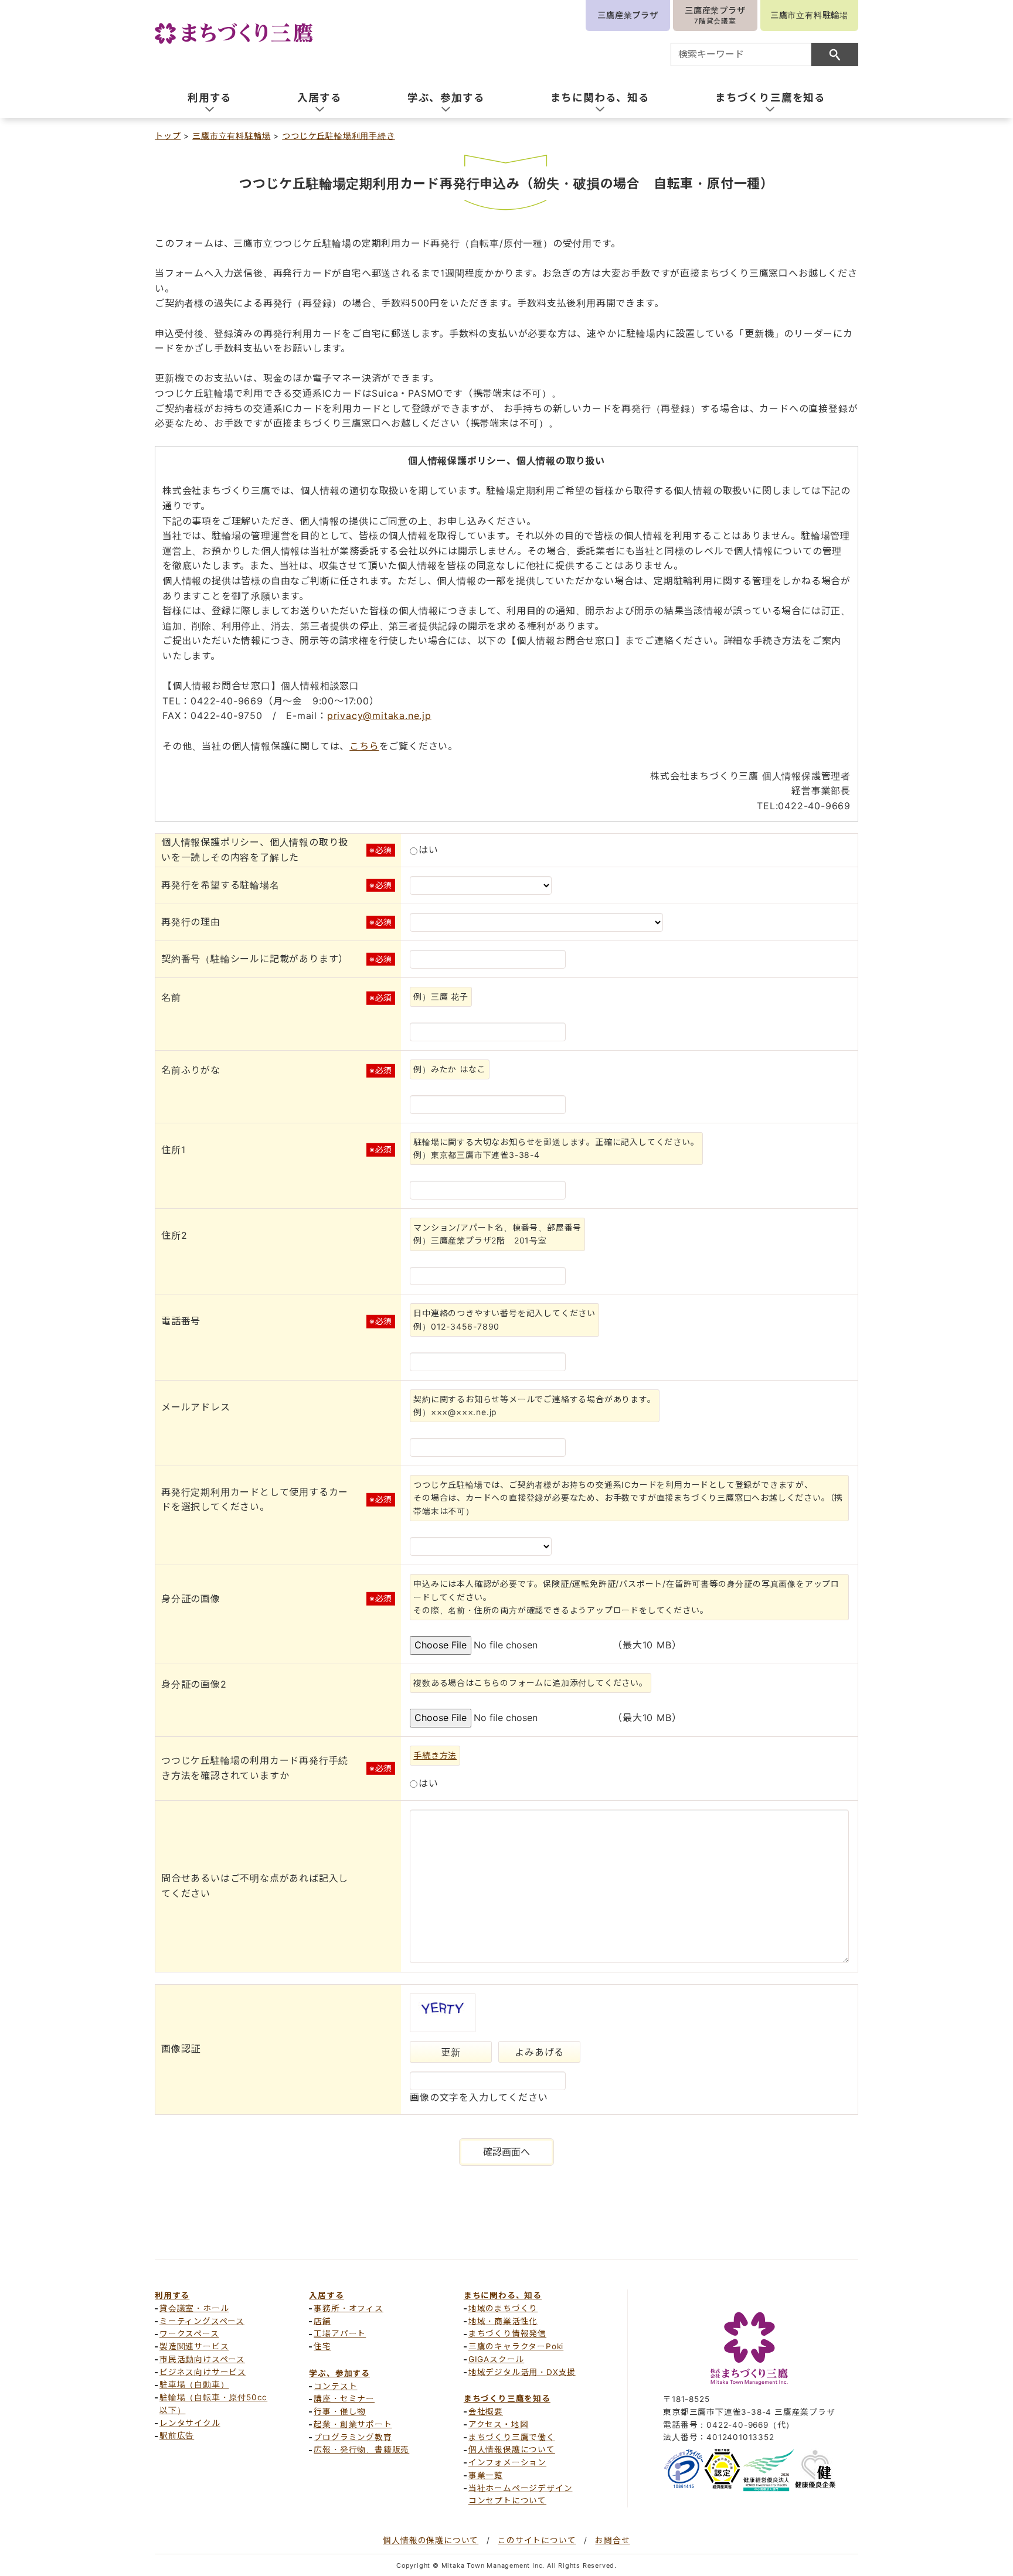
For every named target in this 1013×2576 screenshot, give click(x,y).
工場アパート (340, 2333)
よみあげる (539, 2052)
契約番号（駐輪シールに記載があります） (255, 959)
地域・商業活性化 (503, 2321)
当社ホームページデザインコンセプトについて (521, 2495)
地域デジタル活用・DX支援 (522, 2372)
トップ (168, 136)
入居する (326, 2295)
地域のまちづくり (503, 2308)
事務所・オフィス (348, 2308)
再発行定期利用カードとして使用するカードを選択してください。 (259, 1500)
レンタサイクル (190, 2423)
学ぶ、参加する (339, 2373)
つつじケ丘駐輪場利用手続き (338, 136)
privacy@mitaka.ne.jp (379, 715)
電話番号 (181, 1321)
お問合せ (612, 2540)
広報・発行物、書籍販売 (361, 2449)
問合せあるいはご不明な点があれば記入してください (255, 1886)
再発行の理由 (191, 922)
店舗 (322, 2321)
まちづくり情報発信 (507, 2333)
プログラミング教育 (353, 2437)
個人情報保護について (512, 2449)
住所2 (174, 1235)
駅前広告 (177, 2435)
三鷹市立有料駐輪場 (809, 15)
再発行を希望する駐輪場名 (220, 885)
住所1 (173, 1150)
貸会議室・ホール (194, 2308)
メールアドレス (196, 1407)
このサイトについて (537, 2540)
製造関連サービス (194, 2346)
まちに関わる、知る (503, 2295)
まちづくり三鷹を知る (507, 2398)
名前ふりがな (191, 1070)
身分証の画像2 (194, 1684)
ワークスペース (189, 2333)
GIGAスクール (496, 2359)
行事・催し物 (340, 2411)
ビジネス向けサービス (203, 2372)
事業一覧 (486, 2475)
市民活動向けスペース (202, 2359)
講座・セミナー (344, 2398)
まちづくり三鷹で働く (512, 2437)
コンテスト (335, 2386)
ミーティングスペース (202, 2321)
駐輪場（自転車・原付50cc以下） (213, 2404)
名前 (171, 997)
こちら (364, 746)
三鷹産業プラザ (628, 15)
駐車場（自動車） (194, 2384)
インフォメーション (507, 2462)
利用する (172, 2295)
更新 (451, 2052)
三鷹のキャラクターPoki (516, 2346)
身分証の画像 (191, 1599)
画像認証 (181, 2049)
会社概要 (486, 2411)
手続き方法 (435, 1755)
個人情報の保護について (431, 2540)
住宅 (322, 2346)
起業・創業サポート (353, 2424)
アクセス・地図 (499, 2424)
